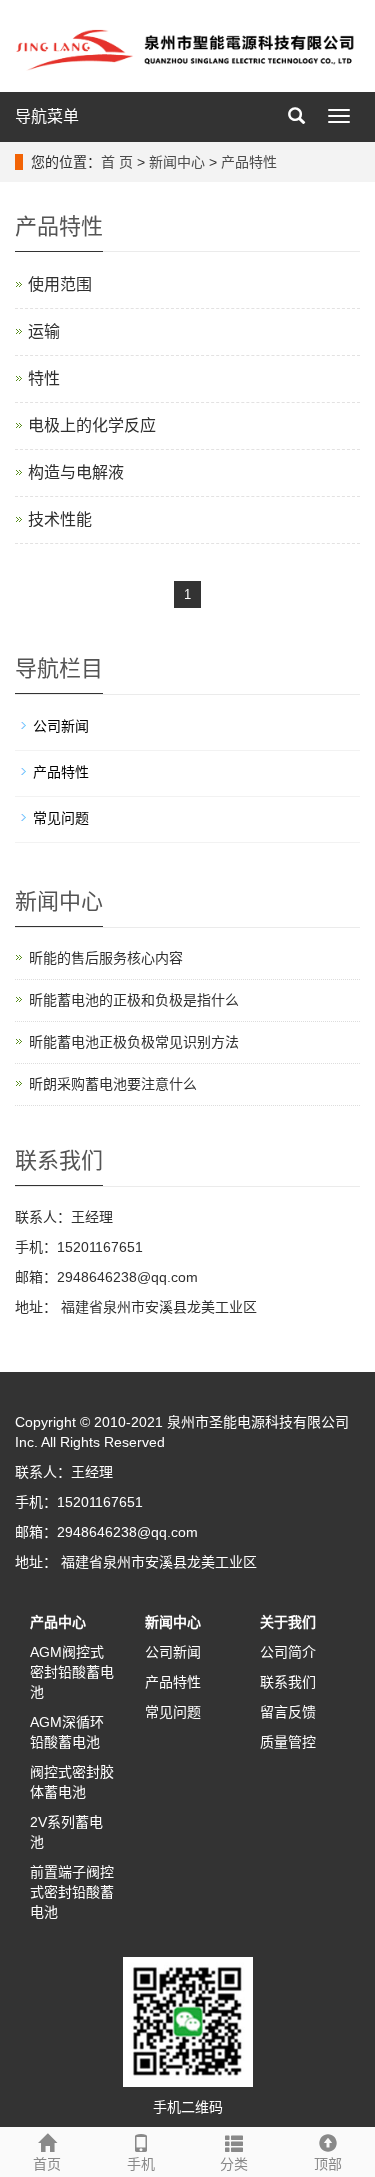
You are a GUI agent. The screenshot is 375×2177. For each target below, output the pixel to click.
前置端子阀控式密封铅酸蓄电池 (72, 1892)
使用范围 (60, 284)
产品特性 (249, 162)
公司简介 (288, 1652)
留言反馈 (288, 1712)
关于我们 (288, 1622)
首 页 (117, 162)
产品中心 (58, 1622)
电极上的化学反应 (92, 425)
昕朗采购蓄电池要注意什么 (113, 1084)
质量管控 (288, 1742)
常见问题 (61, 818)
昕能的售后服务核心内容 (106, 958)
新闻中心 (177, 162)
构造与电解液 (76, 472)
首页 (47, 2164)
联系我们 (288, 1682)
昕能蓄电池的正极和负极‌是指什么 (134, 1000)
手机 (141, 2164)
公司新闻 (61, 726)
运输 (44, 331)
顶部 (328, 2164)
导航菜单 (47, 116)
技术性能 (60, 519)
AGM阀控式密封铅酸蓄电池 (72, 1672)
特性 (44, 378)
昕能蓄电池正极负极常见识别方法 (134, 1042)
